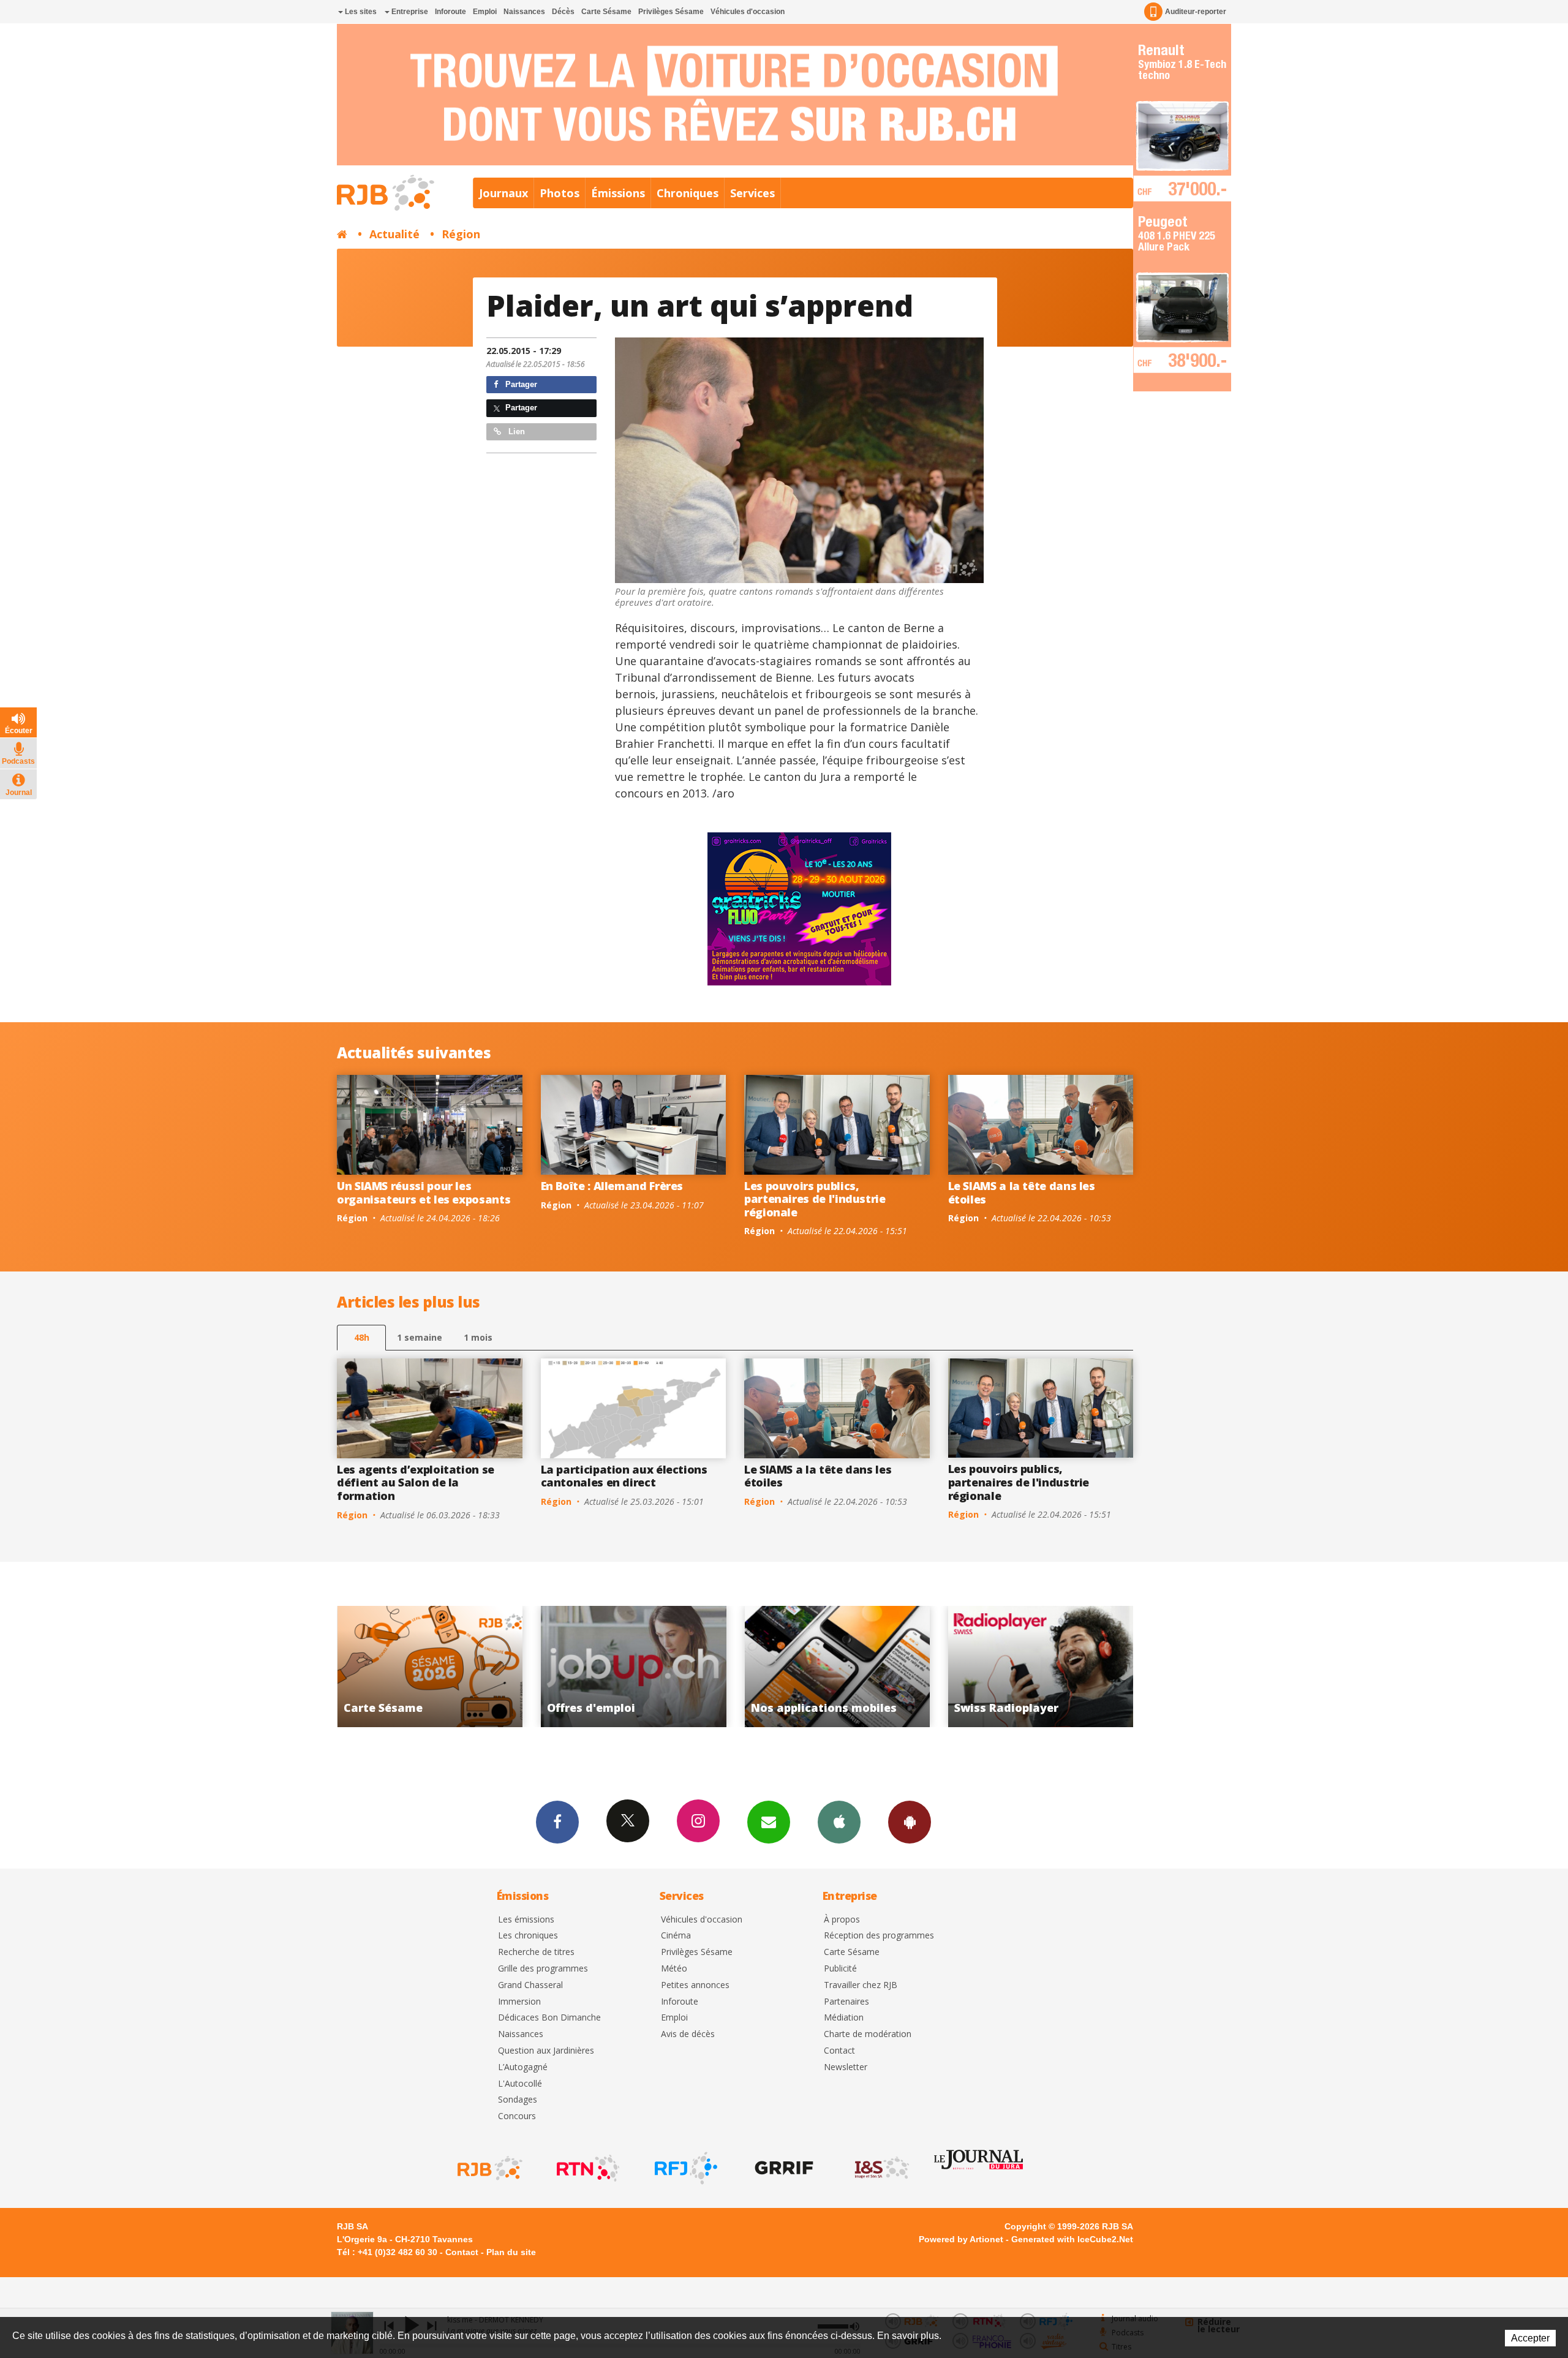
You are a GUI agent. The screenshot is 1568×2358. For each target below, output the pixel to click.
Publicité (840, 1969)
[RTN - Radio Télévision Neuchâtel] (587, 2168)
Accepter (1530, 2338)
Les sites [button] (360, 12)
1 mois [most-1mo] (478, 1337)
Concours (517, 2116)
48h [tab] (362, 1337)
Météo (674, 1969)
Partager (520, 384)
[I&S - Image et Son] (881, 2168)
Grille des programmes (543, 1969)
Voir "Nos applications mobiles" (512, 1667)
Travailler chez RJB (861, 1985)
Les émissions (526, 1920)
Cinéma (676, 1936)
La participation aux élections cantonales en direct (624, 1476)
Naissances (524, 12)
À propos (842, 1920)
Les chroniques (528, 1936)
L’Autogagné (523, 2067)
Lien (515, 431)
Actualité (394, 234)
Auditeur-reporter (1196, 12)
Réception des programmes (879, 1936)
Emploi (485, 12)
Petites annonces (695, 1985)
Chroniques (688, 193)
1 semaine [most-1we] (420, 1337)
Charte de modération (868, 2034)
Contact (839, 2051)
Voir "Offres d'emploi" (1123, 1667)
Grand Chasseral (530, 1985)
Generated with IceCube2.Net (1072, 2239)
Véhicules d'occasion (748, 12)
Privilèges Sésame (671, 12)
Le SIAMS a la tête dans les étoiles (1022, 1192)
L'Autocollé (520, 2084)
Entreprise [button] (409, 12)
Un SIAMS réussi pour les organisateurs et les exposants (424, 1192)
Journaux (503, 193)
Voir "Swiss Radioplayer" (716, 1667)
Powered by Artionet (961, 2239)
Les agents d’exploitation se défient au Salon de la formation (416, 1482)
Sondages (518, 2100)
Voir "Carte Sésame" (920, 1667)
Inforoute (450, 12)
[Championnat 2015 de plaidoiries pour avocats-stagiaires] (799, 460)
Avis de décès (688, 2034)
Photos (560, 193)
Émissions (618, 193)
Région (461, 234)
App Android (910, 1822)
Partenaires (846, 2002)
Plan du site (511, 2252)
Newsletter (846, 2067)
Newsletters (769, 1822)
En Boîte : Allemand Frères (612, 1186)
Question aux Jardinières (546, 2051)
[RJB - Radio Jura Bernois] (489, 2168)
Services (752, 193)
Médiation (844, 2018)
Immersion (519, 2002)
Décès (563, 12)
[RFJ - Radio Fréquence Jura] (685, 2168)
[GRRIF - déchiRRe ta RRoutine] (783, 2168)
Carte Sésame (606, 12)
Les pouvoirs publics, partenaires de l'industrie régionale (815, 1199)
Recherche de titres (536, 1952)
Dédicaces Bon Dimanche (549, 2018)
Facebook (557, 1822)
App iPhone (839, 1822)
